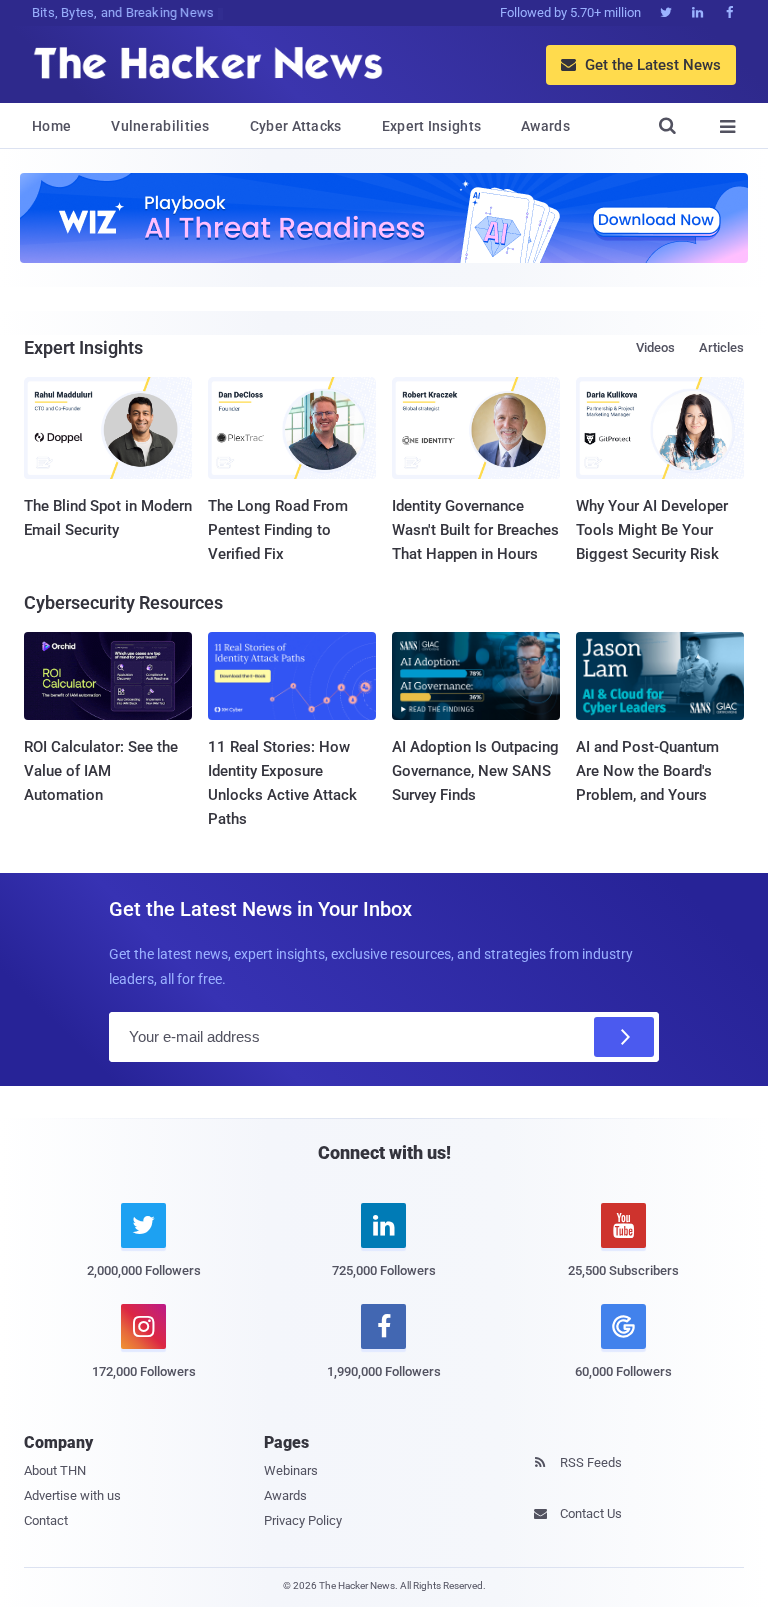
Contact (46, 1520)
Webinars (291, 1470)
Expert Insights (432, 126)
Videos (655, 347)
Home (51, 126)
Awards (545, 126)
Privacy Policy (303, 1520)
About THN (55, 1470)
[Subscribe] (624, 1037)
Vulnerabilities (160, 126)
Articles (721, 347)
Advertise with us (72, 1495)
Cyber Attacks (296, 126)
